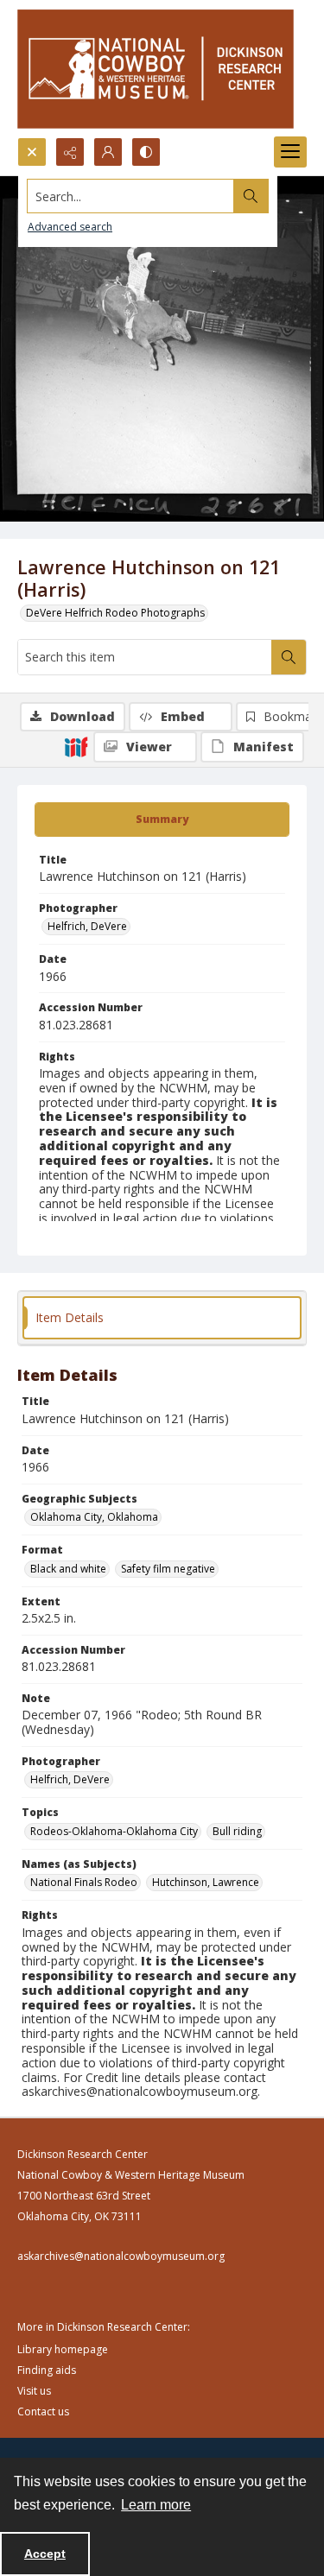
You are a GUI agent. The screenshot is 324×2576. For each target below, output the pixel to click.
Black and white (68, 1569)
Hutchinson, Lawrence (206, 1882)
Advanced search (70, 227)
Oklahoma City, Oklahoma (94, 1517)
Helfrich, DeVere (87, 926)
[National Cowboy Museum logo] (156, 69)
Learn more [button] (156, 2505)
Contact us (43, 2411)
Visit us (34, 2391)
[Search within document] (289, 657)
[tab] (162, 820)
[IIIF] (76, 746)
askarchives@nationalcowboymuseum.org (121, 2256)
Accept (45, 2554)
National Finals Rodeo (84, 1882)
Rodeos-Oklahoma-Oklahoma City (114, 1831)
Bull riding (237, 1831)
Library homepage (63, 2349)
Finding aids (47, 2370)
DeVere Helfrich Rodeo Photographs (115, 613)
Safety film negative (168, 1569)
